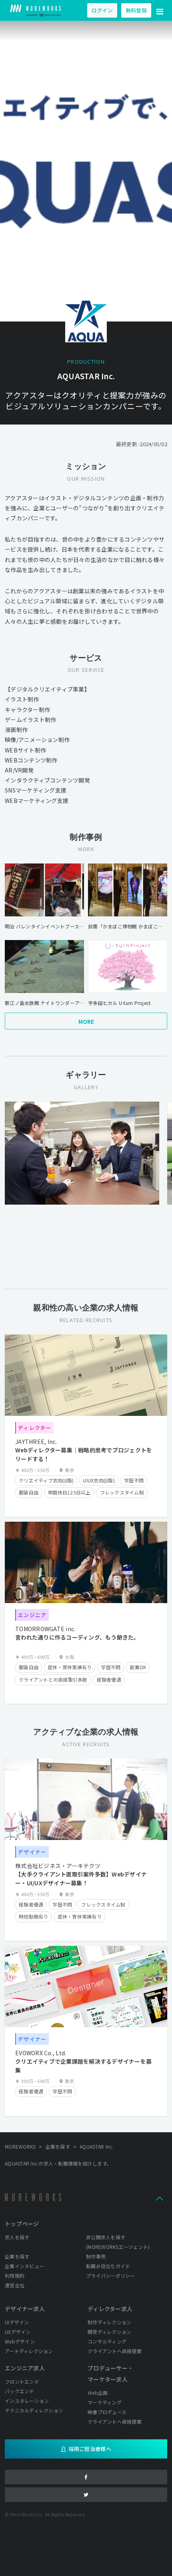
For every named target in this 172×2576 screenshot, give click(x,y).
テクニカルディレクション (34, 2410)
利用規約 (15, 2276)
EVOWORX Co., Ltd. (41, 2053)
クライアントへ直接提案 (115, 2351)
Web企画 (98, 2393)
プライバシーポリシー (111, 2276)
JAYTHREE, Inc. (36, 1442)
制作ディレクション (109, 2322)
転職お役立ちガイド (108, 2266)
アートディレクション (29, 2351)
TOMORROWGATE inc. (45, 1629)
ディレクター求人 (110, 2309)
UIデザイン (17, 2322)
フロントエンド (22, 2381)
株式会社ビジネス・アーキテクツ (58, 1866)
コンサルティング (107, 2341)
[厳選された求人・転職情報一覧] (36, 10)
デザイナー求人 (25, 2309)
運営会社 (15, 2285)
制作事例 (96, 2256)
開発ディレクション (109, 2332)
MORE (86, 1021)
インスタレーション (27, 2401)
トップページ (22, 2224)
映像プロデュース (107, 2412)
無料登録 (136, 10)
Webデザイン (20, 2341)
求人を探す (17, 2237)
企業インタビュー (24, 2266)
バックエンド (20, 2391)
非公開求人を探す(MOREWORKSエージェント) (118, 2242)
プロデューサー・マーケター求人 (110, 2374)
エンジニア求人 (25, 2368)
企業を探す (17, 2256)
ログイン (102, 10)
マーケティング (105, 2402)
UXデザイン (18, 2332)
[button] (160, 10)
